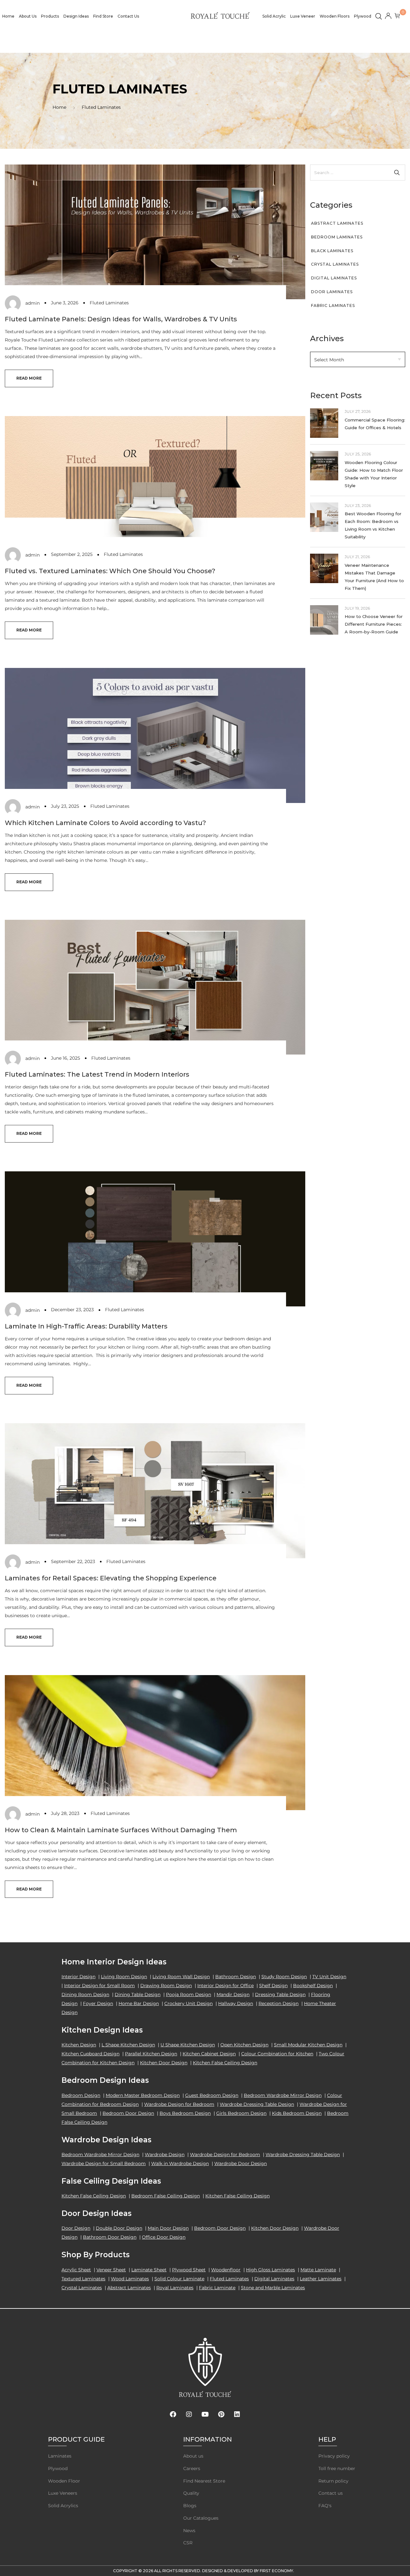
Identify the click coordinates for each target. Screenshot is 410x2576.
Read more (29, 378)
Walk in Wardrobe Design (180, 2163)
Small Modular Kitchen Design (308, 2045)
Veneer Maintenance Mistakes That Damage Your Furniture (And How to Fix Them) (374, 577)
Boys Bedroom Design (185, 2113)
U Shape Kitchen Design (188, 2045)
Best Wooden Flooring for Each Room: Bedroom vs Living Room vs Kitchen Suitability (373, 525)
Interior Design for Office (225, 1986)
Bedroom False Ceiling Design (166, 2196)
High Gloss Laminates (271, 2270)
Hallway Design (236, 2003)
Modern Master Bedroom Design (143, 2095)
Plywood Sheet (189, 2270)
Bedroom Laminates (337, 237)
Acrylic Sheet (76, 2270)
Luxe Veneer (303, 16)
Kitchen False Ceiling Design (225, 2063)
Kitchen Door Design (164, 2063)
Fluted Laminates (109, 303)
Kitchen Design (79, 2045)
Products (50, 16)
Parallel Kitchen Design (151, 2054)
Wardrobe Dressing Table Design (257, 2104)
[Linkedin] (237, 2414)
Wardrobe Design (165, 2155)
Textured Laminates (83, 2279)
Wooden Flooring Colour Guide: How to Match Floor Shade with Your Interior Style (374, 474)
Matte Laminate (318, 2270)
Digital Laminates (334, 278)
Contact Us (128, 16)
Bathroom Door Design (110, 2237)
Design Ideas (76, 16)
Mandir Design (233, 1994)
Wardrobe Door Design (241, 2163)
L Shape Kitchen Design (128, 2045)
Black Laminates (332, 251)
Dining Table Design (138, 1994)
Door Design (76, 2228)
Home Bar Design (139, 2003)
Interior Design (78, 1977)
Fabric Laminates (333, 305)
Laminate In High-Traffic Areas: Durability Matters (86, 1326)
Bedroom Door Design (128, 2113)
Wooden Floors (335, 16)
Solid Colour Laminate (179, 2279)
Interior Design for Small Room (99, 1986)
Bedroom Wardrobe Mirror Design (283, 2095)
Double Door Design (119, 2228)
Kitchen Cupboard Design (90, 2054)
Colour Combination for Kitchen (277, 2054)
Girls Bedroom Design (241, 2113)
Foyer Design (98, 2003)
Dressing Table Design (280, 1994)
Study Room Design (284, 1977)
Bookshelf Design (313, 1986)
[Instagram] (189, 2414)
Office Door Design (164, 2237)
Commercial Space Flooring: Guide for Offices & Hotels (375, 424)
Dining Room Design (85, 1994)
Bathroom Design (236, 1977)
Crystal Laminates (335, 264)
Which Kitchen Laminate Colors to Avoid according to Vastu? (105, 823)
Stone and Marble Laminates (273, 2288)
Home (8, 16)
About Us (28, 16)
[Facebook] (173, 2414)
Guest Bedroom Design (212, 2095)
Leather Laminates (321, 2279)
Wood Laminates (130, 2279)
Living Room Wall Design (181, 1977)
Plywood (363, 16)
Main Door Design (168, 2228)
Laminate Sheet (149, 2270)
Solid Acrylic (274, 16)
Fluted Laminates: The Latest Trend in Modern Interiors (97, 1074)
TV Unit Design (329, 1977)
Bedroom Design (81, 2095)
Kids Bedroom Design (297, 2113)
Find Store (103, 16)
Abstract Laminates (337, 223)
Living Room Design (124, 1977)
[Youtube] (205, 2414)
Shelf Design (273, 1986)
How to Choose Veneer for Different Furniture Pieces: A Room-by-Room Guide (374, 624)
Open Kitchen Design (244, 2045)
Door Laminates (332, 292)
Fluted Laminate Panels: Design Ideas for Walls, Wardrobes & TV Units (121, 319)
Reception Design (279, 2003)
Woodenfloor (226, 2270)
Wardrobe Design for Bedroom (179, 2104)
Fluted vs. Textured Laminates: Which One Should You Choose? (110, 571)
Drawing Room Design (166, 1986)
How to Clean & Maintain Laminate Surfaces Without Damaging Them (121, 1830)
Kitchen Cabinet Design (209, 2054)
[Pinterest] (221, 2414)
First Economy (276, 2571)
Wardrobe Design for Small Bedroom (104, 2163)
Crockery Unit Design (189, 2003)
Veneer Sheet (111, 2270)
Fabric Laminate (217, 2288)
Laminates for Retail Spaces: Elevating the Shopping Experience (111, 1578)
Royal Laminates (175, 2288)
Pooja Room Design (189, 1994)
